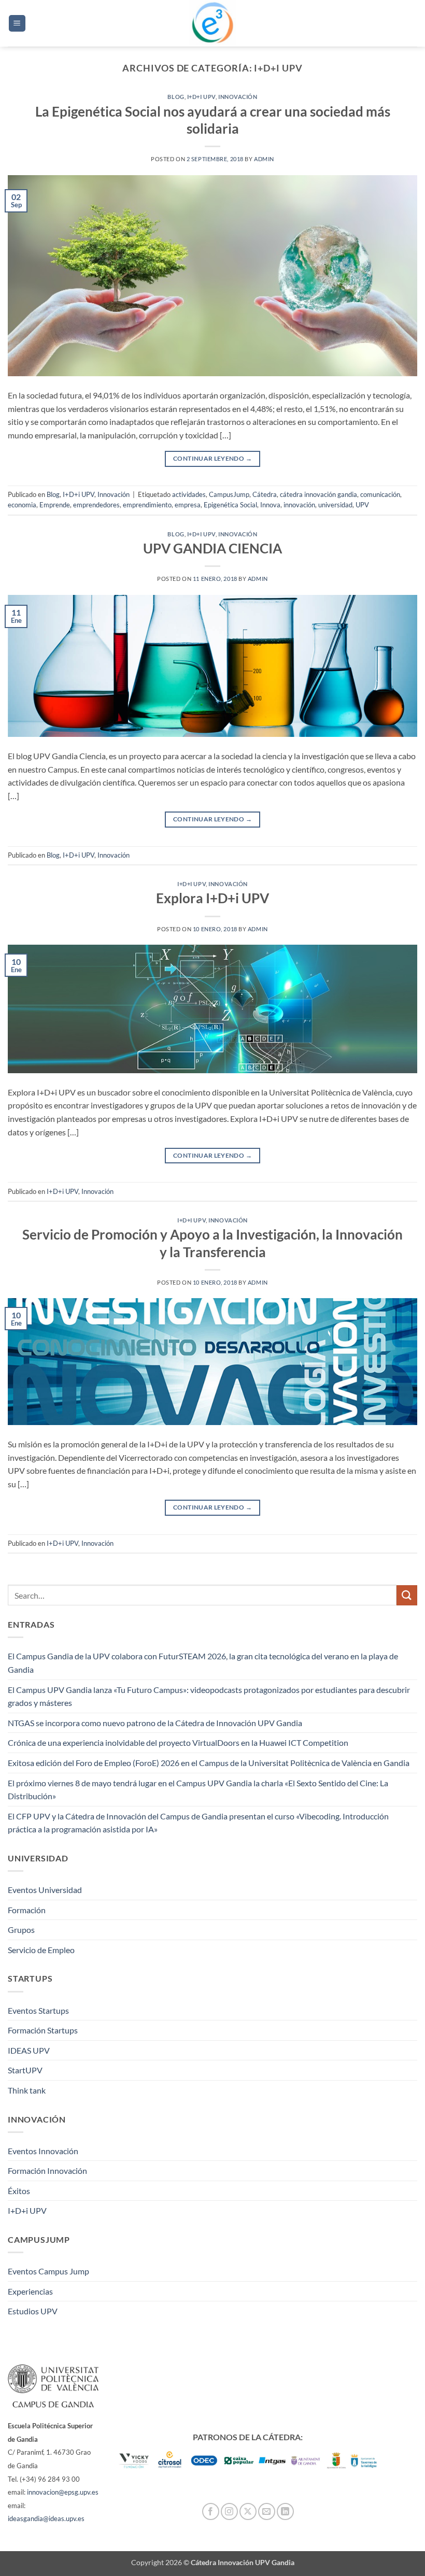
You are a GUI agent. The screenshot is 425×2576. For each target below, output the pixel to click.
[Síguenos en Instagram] (229, 2511)
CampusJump (229, 494)
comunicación (380, 494)
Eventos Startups (38, 2010)
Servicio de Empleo (41, 1950)
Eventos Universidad (45, 1890)
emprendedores (96, 505)
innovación (299, 505)
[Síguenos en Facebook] (211, 2511)
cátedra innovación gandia (318, 494)
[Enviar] (407, 1595)
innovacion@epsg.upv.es (63, 2492)
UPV (362, 505)
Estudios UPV (33, 2311)
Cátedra (265, 494)
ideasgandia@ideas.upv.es (46, 2518)
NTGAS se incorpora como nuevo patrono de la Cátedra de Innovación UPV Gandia (155, 1723)
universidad (335, 505)
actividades (189, 494)
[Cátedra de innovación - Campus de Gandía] (212, 23)
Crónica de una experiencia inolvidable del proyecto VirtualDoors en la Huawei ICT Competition (178, 1742)
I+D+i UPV (201, 97)
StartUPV (25, 2070)
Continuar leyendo (212, 458)
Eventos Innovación (43, 2151)
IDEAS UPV (29, 2050)
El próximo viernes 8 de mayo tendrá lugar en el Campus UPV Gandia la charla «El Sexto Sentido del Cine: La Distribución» (198, 1790)
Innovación (238, 97)
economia (22, 505)
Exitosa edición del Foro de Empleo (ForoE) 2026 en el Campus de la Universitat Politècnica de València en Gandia (209, 1763)
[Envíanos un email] (267, 2511)
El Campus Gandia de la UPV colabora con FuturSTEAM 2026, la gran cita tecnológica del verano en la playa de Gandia (203, 1663)
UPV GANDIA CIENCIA (212, 548)
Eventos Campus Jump (48, 2271)
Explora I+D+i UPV (212, 898)
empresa (188, 505)
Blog (176, 97)
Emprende (55, 505)
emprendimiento (147, 505)
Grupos (21, 1930)
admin (264, 159)
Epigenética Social (230, 505)
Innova (270, 505)
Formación (27, 1910)
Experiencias (30, 2291)
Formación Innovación (47, 2171)
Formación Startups (43, 2030)
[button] (17, 24)
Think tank (27, 2090)
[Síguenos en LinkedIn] (285, 2511)
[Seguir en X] (248, 2511)
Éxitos (19, 2191)
